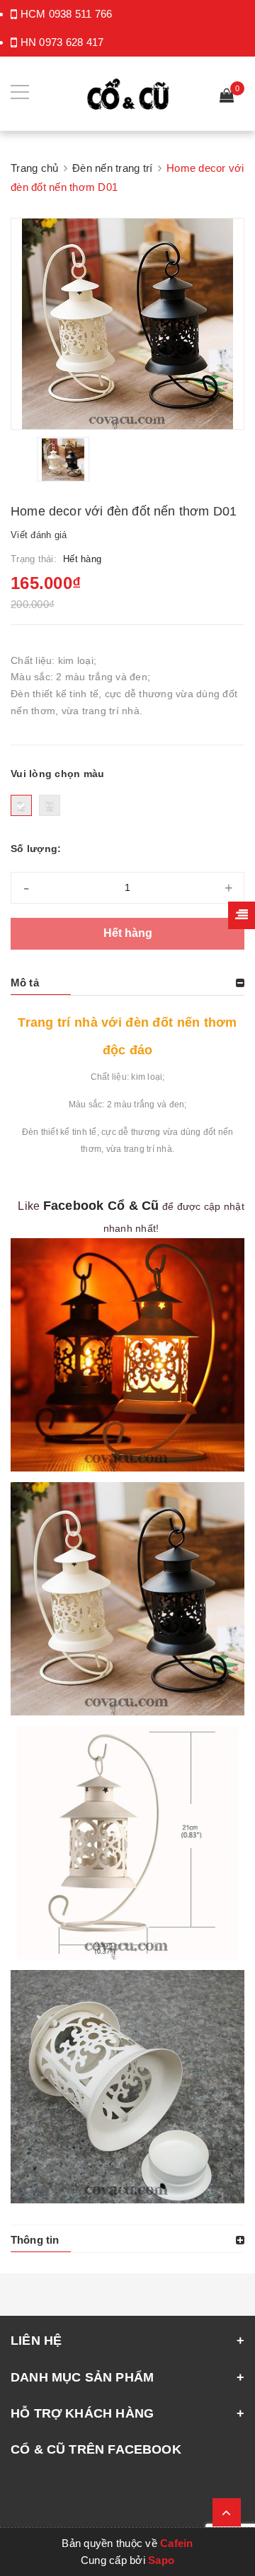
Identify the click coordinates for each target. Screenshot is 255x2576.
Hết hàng (128, 933)
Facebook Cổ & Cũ (101, 1206)
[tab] (127, 983)
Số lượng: (36, 849)
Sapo (161, 2560)
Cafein (177, 2543)
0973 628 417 (71, 42)
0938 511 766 (81, 14)
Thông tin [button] (35, 2240)
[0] (227, 97)
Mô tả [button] (25, 983)
